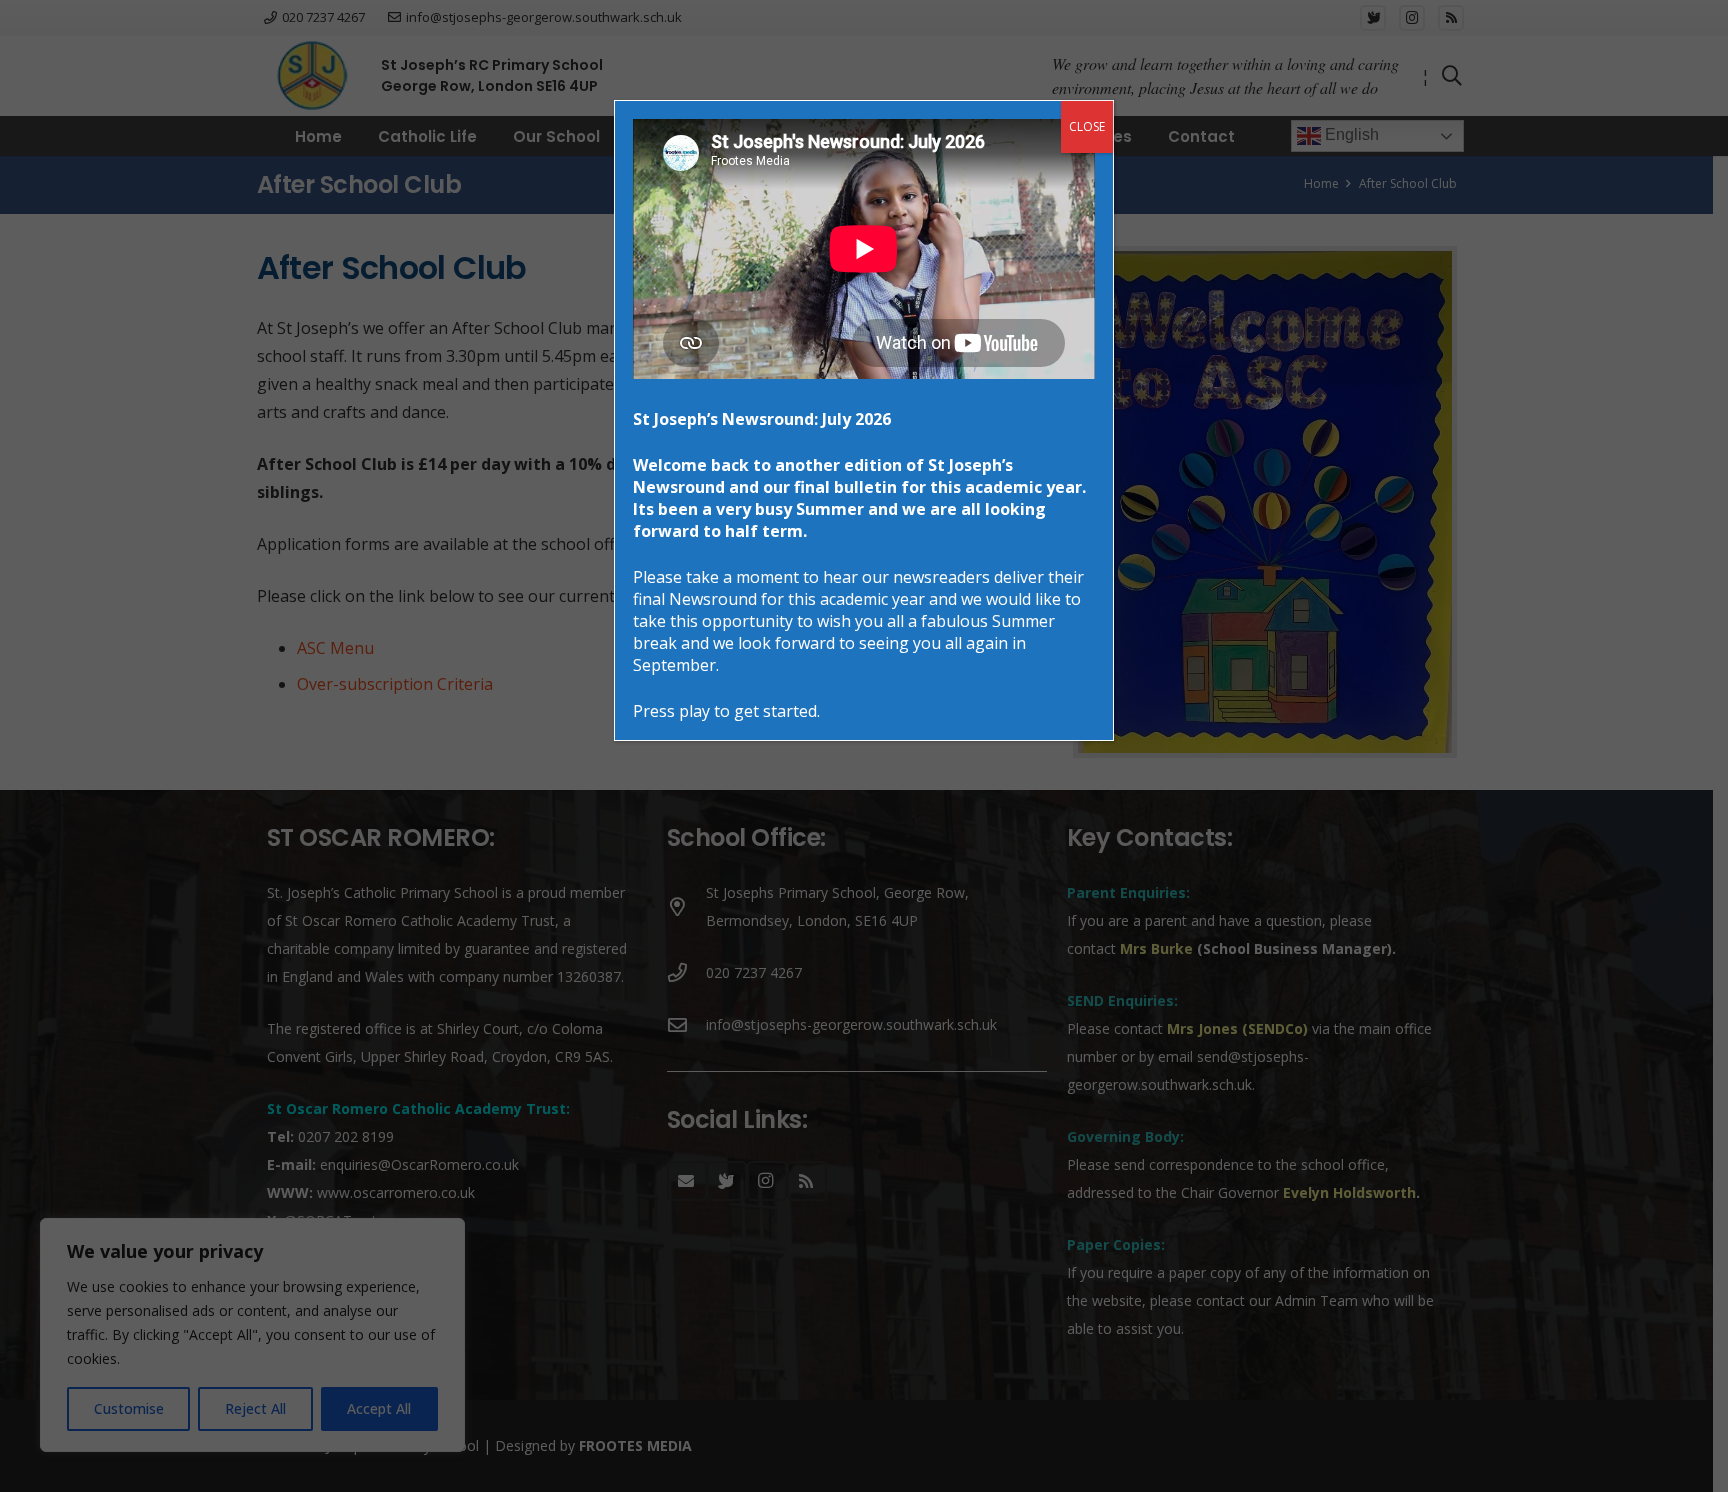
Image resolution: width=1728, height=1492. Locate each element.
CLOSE (1087, 126)
